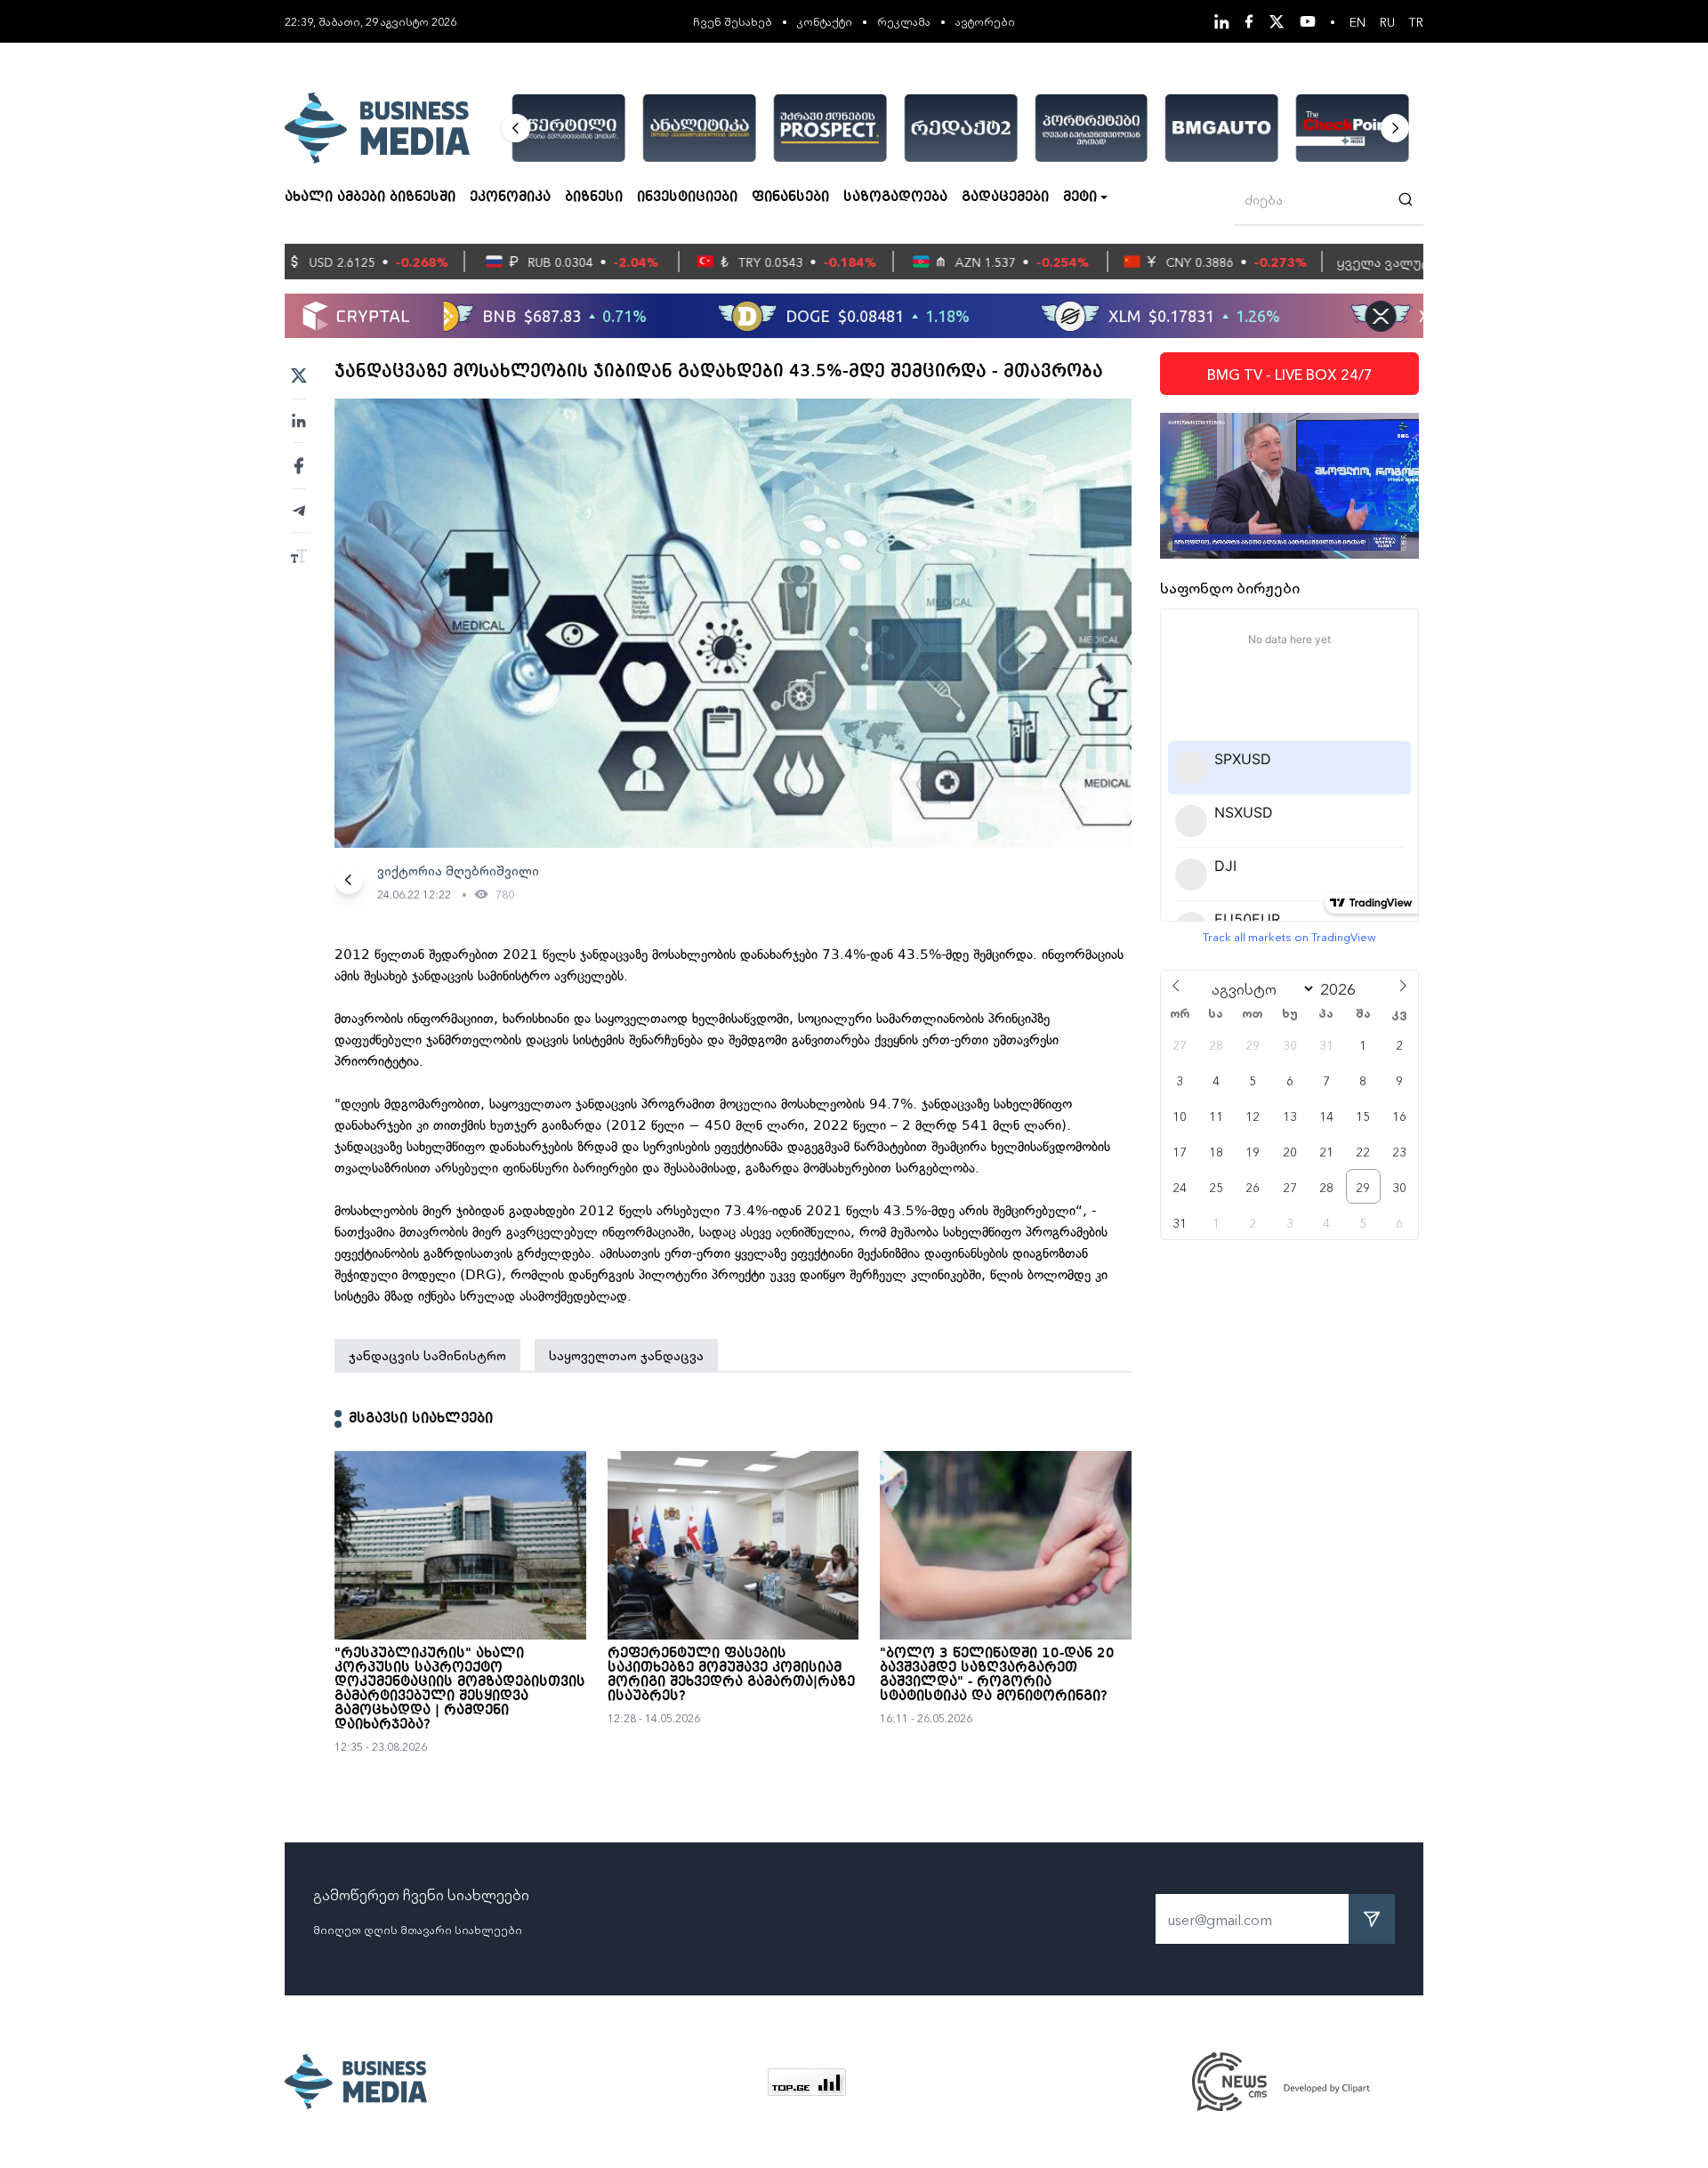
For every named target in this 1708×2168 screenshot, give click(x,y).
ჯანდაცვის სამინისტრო (427, 1355)
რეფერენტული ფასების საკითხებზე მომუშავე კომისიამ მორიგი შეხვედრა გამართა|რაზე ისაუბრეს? (731, 1675)
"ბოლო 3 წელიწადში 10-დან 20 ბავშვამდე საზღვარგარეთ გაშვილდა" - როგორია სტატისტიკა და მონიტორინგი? (997, 1675)
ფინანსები (790, 197)
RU (1387, 21)
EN (1358, 21)
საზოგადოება (895, 197)
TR (1416, 21)
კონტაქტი (825, 21)
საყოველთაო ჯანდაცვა (626, 1355)
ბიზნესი (594, 197)
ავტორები (985, 21)
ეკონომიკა (510, 197)
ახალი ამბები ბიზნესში (370, 197)
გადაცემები (1005, 197)
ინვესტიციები (687, 197)
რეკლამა (904, 21)
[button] (516, 128)
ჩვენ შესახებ (733, 21)
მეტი (1080, 197)
